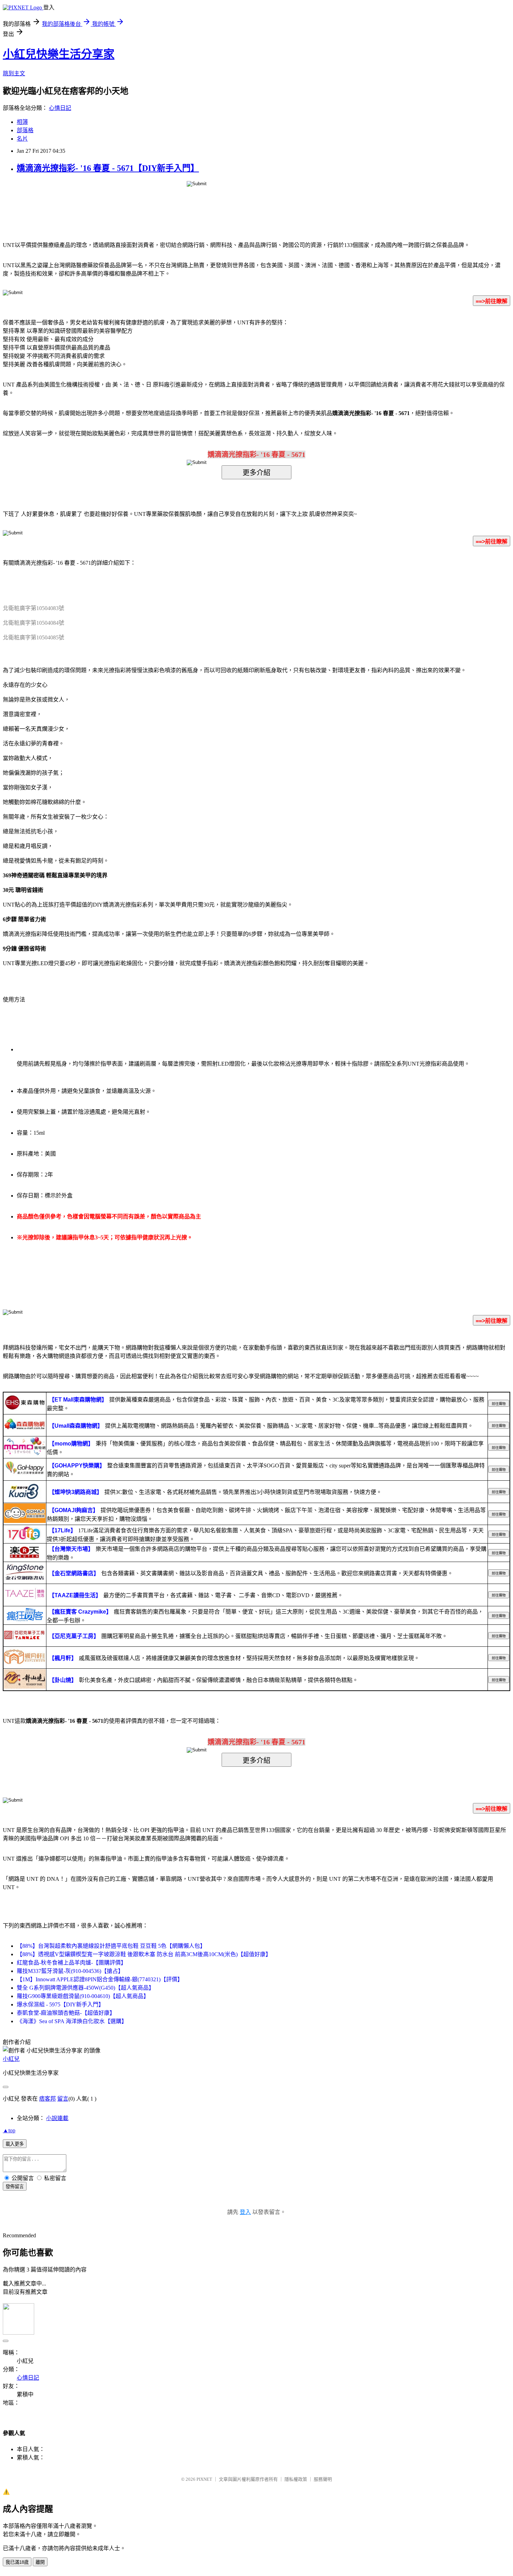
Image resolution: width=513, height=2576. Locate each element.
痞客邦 (47, 2099)
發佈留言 (15, 2187)
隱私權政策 (296, 2479)
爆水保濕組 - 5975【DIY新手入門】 (60, 2004)
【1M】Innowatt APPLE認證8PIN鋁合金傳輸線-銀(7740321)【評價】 (100, 1979)
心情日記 (60, 108)
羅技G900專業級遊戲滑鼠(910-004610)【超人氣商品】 (83, 1996)
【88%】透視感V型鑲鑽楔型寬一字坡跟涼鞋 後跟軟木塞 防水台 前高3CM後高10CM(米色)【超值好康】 (144, 1954)
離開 (40, 2562)
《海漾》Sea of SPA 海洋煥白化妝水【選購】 (72, 2021)
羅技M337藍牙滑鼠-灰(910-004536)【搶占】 (70, 1971)
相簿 (22, 122)
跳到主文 (14, 73)
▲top (9, 2130)
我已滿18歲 (17, 2562)
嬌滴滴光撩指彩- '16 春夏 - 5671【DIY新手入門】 (108, 168)
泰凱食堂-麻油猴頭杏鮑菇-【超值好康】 (66, 2013)
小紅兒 (11, 2059)
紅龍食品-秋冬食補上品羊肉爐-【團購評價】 (72, 1963)
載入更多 (15, 2144)
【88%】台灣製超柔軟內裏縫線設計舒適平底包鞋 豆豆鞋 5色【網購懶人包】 (111, 1946)
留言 (63, 2099)
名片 (22, 139)
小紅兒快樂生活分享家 (59, 54)
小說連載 (57, 2118)
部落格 (25, 130)
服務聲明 (323, 2479)
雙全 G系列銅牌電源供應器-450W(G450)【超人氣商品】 (85, 1988)
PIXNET (204, 2479)
